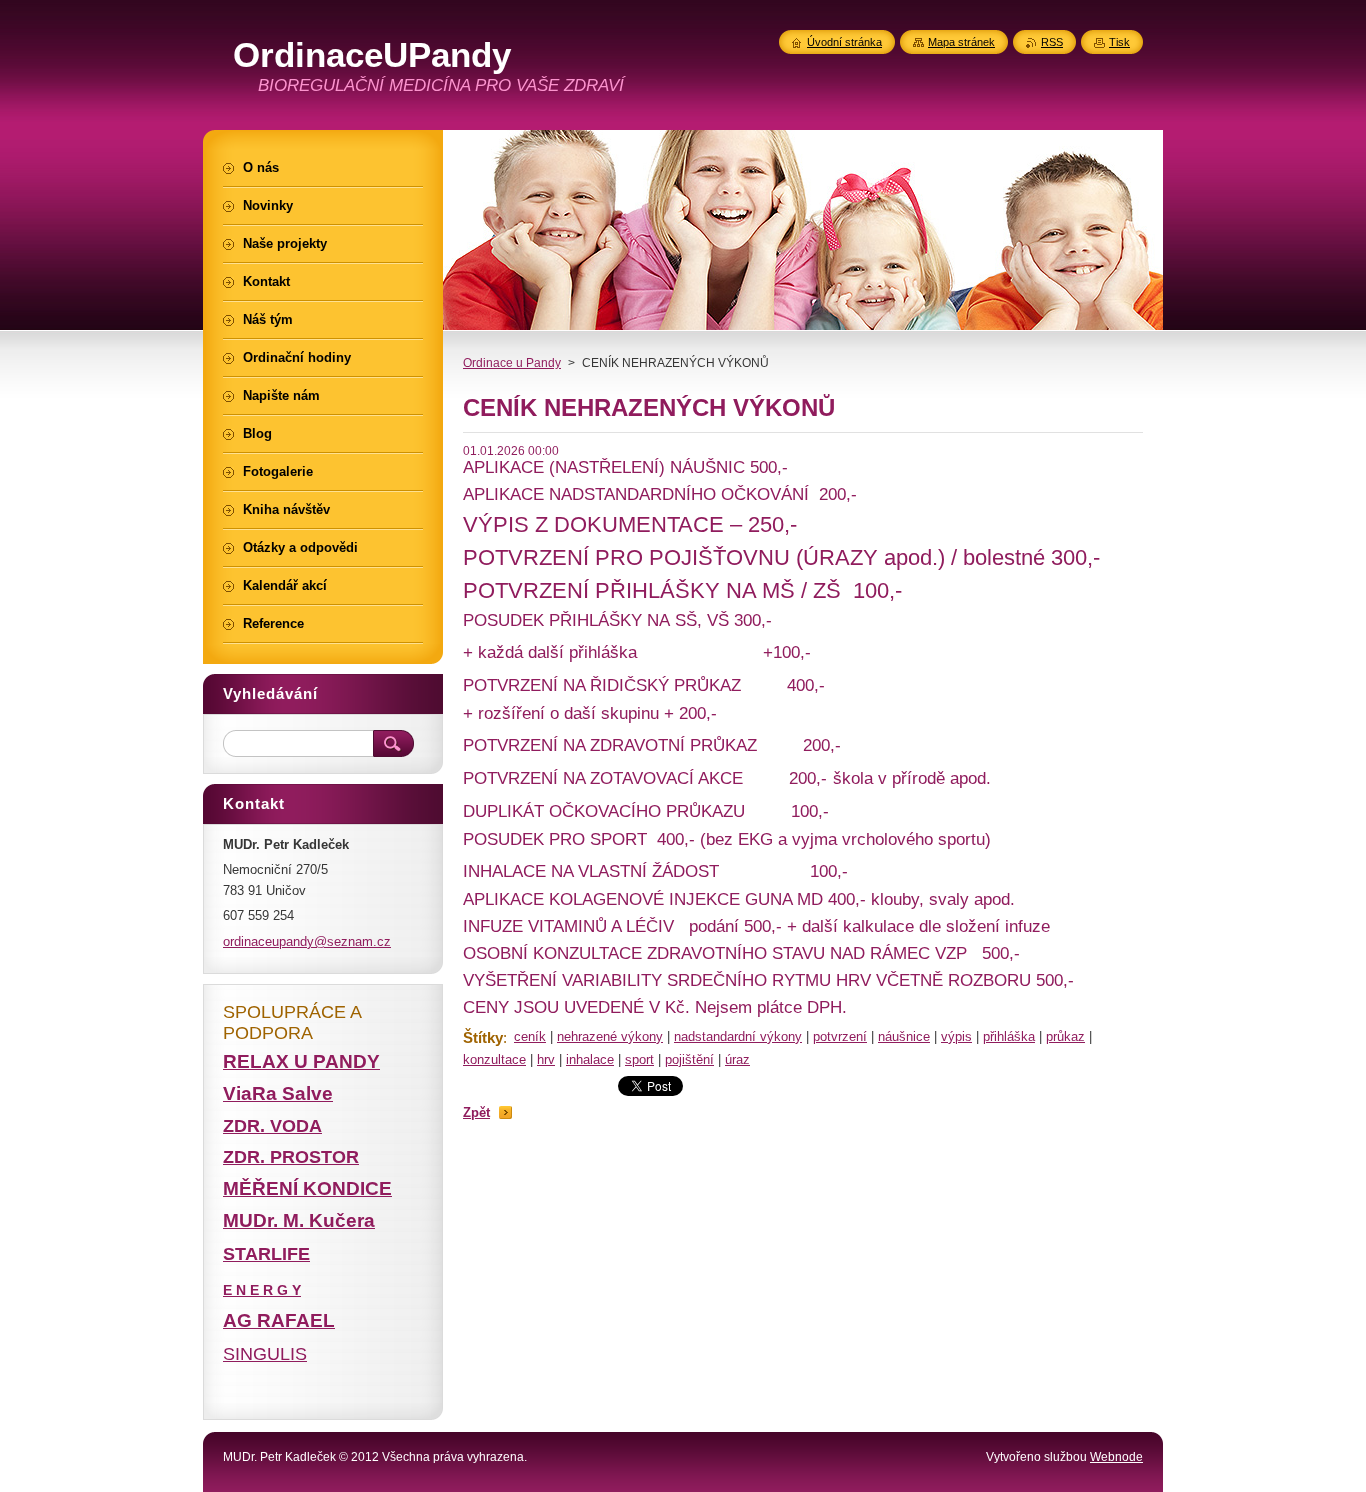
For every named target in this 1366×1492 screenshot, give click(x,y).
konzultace (494, 1059)
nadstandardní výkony (738, 1036)
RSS (1052, 42)
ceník (530, 1036)
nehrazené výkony (610, 1036)
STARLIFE (266, 1254)
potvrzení (840, 1036)
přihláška (1009, 1036)
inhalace (590, 1059)
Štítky (483, 1037)
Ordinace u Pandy (512, 363)
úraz (737, 1059)
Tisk (1119, 42)
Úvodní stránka (844, 42)
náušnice (904, 1036)
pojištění (689, 1059)
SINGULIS (265, 1354)
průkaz (1065, 1036)
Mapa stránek (961, 42)
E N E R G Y (262, 1290)
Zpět (476, 1112)
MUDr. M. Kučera (299, 1220)
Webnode (1116, 1457)
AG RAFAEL (279, 1320)
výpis (956, 1036)
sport (639, 1059)
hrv (546, 1059)
